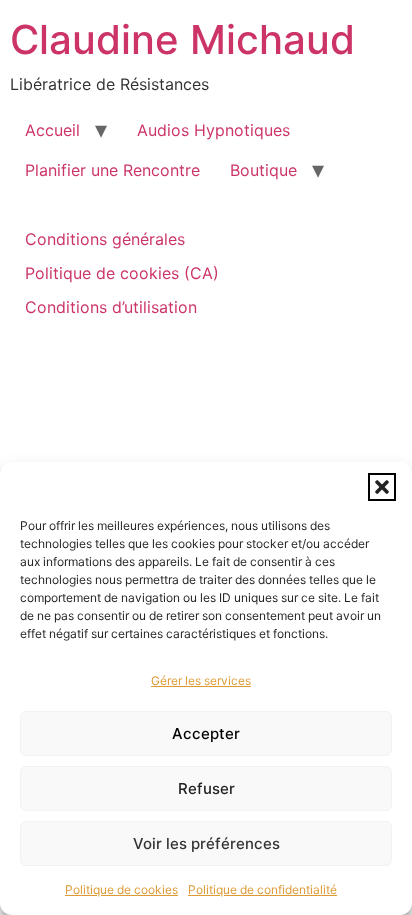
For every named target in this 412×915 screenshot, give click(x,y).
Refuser (206, 788)
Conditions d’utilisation (111, 307)
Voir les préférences (206, 843)
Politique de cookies (121, 889)
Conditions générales (105, 239)
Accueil (52, 130)
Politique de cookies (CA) (122, 273)
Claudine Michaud (182, 39)
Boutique (263, 170)
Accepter (206, 733)
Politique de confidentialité (262, 889)
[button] (382, 487)
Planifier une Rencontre (112, 170)
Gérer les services (201, 680)
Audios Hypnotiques (213, 130)
